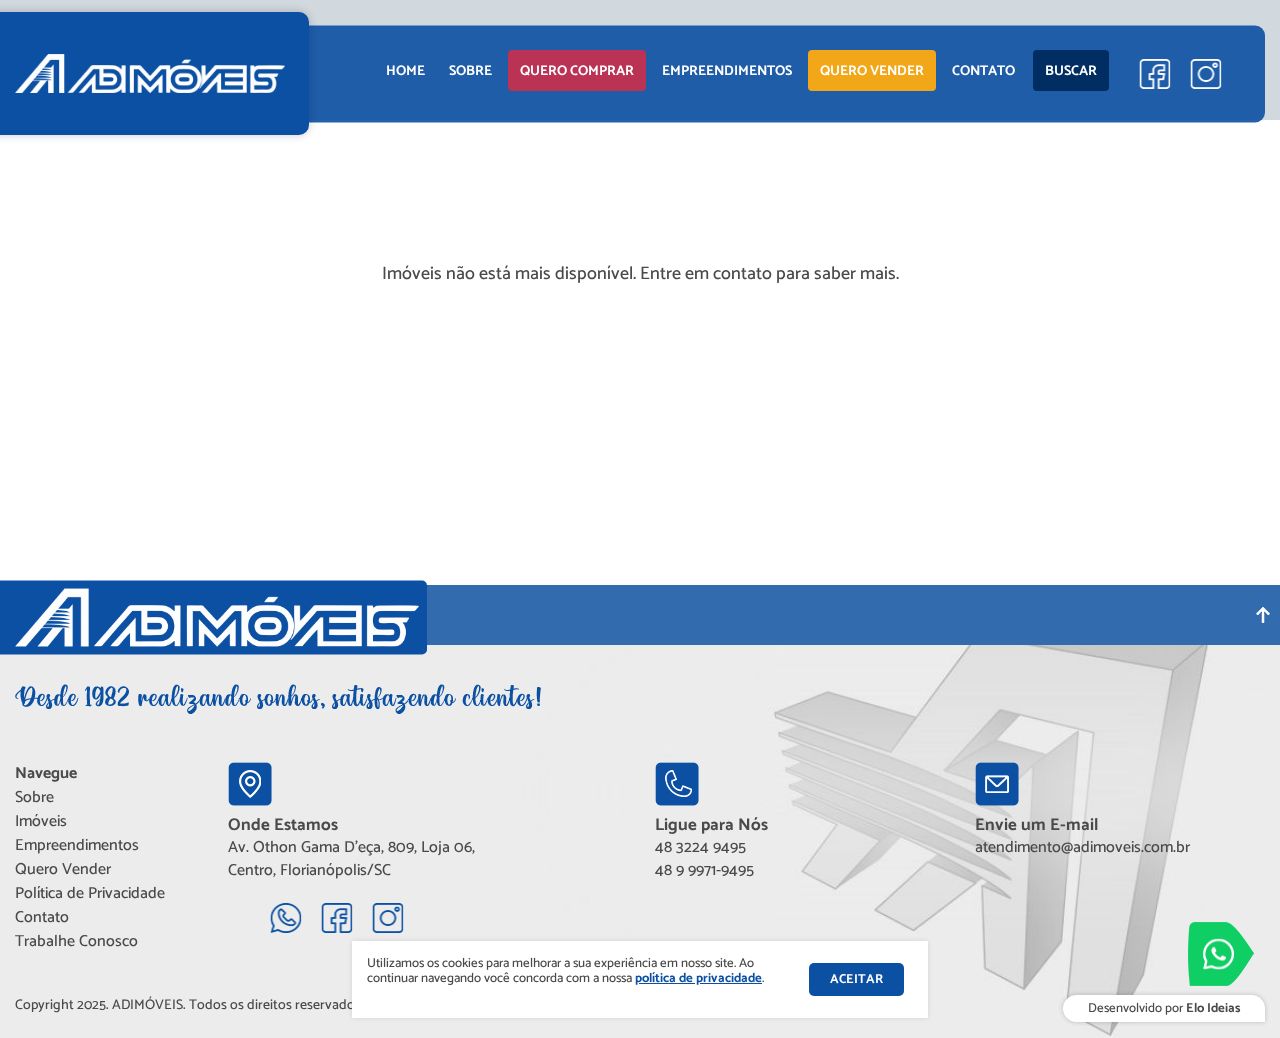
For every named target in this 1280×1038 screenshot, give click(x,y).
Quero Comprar (577, 71)
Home (405, 71)
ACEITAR (856, 979)
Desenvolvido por (1164, 1008)
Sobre (470, 71)
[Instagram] (1205, 74)
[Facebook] (1154, 74)
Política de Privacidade (90, 893)
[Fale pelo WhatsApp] (1221, 954)
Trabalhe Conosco (76, 941)
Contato (983, 71)
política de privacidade (698, 978)
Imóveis (41, 821)
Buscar (1071, 71)
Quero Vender (63, 869)
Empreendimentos (77, 845)
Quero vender (872, 71)
